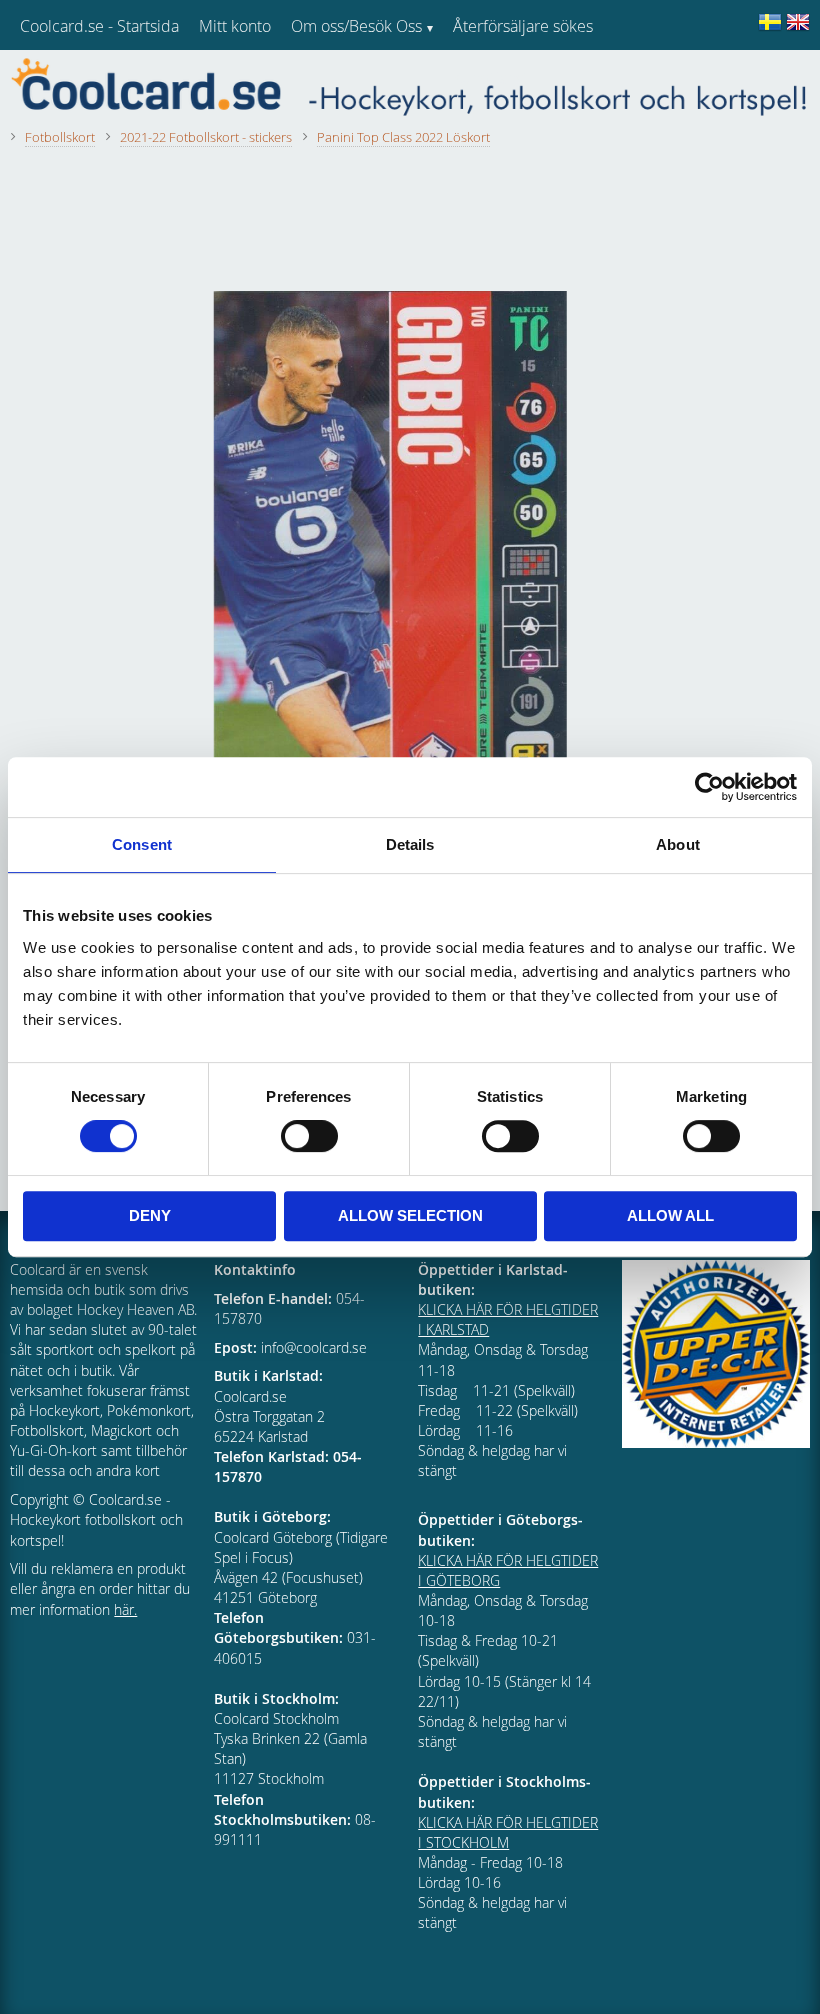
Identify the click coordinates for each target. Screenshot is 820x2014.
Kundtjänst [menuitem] (490, 78)
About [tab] (678, 844)
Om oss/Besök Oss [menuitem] (356, 26)
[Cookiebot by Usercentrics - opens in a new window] (709, 787)
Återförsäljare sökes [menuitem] (523, 26)
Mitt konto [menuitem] (235, 26)
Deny (150, 1215)
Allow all (670, 1215)
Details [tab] (410, 844)
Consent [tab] (142, 844)
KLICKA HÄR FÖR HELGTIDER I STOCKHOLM (508, 1832)
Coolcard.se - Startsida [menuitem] (99, 26)
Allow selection (410, 1215)
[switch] (309, 1136)
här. (125, 1609)
